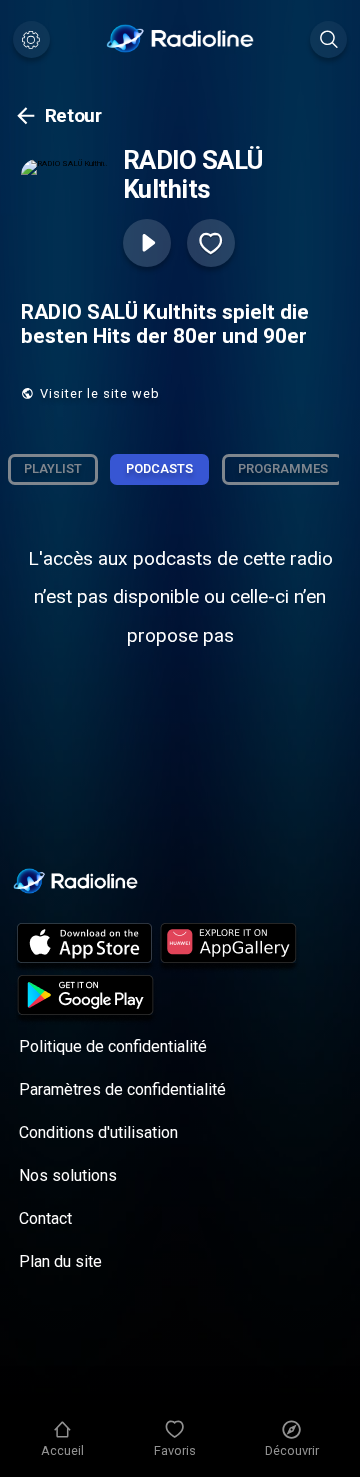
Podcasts (159, 468)
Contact (45, 1218)
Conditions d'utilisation (98, 1132)
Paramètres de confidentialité (122, 1089)
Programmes (283, 468)
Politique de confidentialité (113, 1046)
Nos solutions (68, 1175)
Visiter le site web (100, 393)
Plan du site (60, 1261)
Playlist (53, 468)
